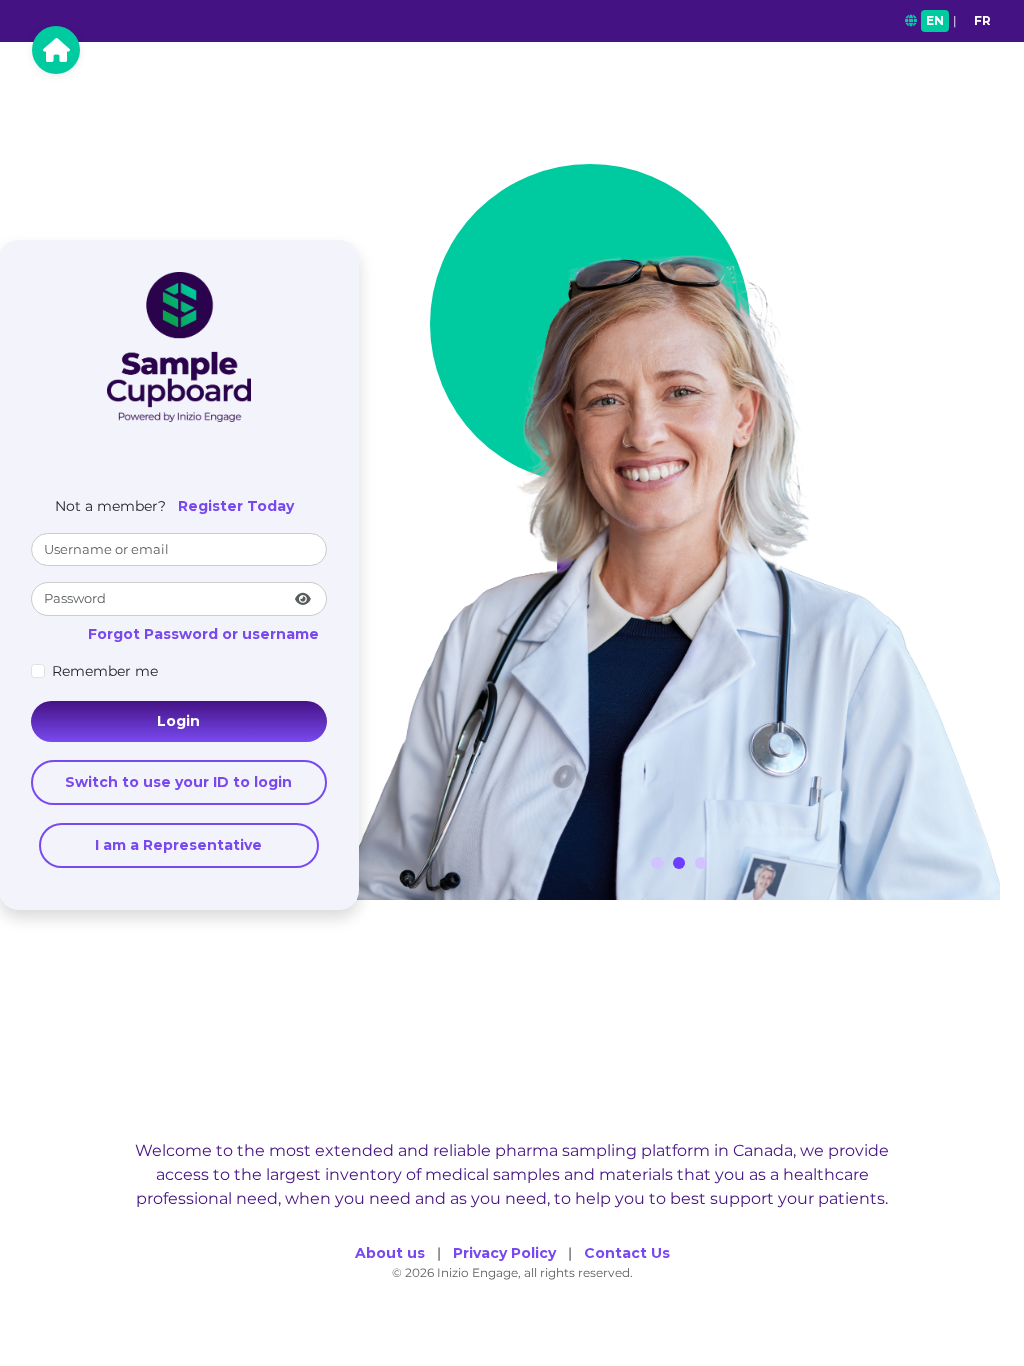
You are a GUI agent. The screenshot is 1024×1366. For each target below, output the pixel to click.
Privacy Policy (504, 1253)
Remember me (105, 671)
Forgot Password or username (203, 634)
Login (178, 721)
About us (390, 1253)
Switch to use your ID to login (178, 782)
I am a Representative (178, 845)
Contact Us (627, 1253)
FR (982, 20)
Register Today (236, 506)
